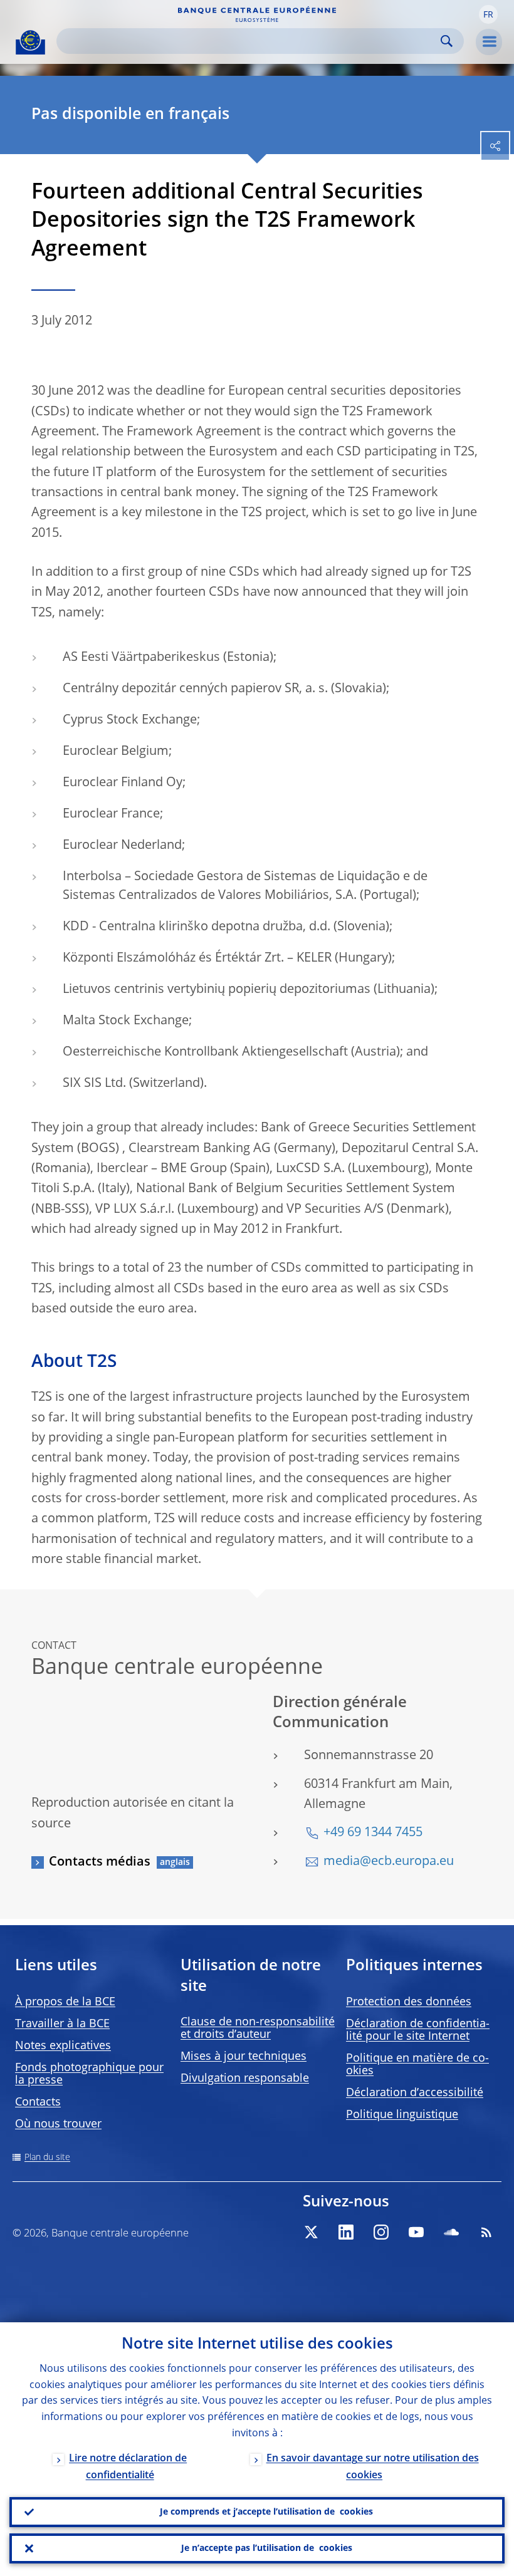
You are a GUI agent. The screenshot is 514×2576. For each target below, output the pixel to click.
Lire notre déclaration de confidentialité (128, 2467)
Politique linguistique (402, 2115)
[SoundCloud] (451, 2232)
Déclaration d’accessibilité (415, 2093)
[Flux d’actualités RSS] (486, 2232)
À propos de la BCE (65, 2002)
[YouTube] (416, 2232)
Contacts (38, 2102)
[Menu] (489, 42)
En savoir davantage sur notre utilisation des (373, 2467)
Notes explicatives (63, 2046)
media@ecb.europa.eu (389, 1862)
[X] (311, 2232)
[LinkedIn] (346, 2232)
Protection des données (409, 2002)
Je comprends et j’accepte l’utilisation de (266, 2512)
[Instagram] (381, 2232)
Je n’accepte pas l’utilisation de (267, 2548)
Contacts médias (100, 1862)
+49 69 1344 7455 (373, 1833)
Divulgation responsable (245, 2079)
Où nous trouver (58, 2124)
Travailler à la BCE (62, 2024)
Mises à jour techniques (244, 2057)
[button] (488, 14)
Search (447, 41)
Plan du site (47, 2158)
